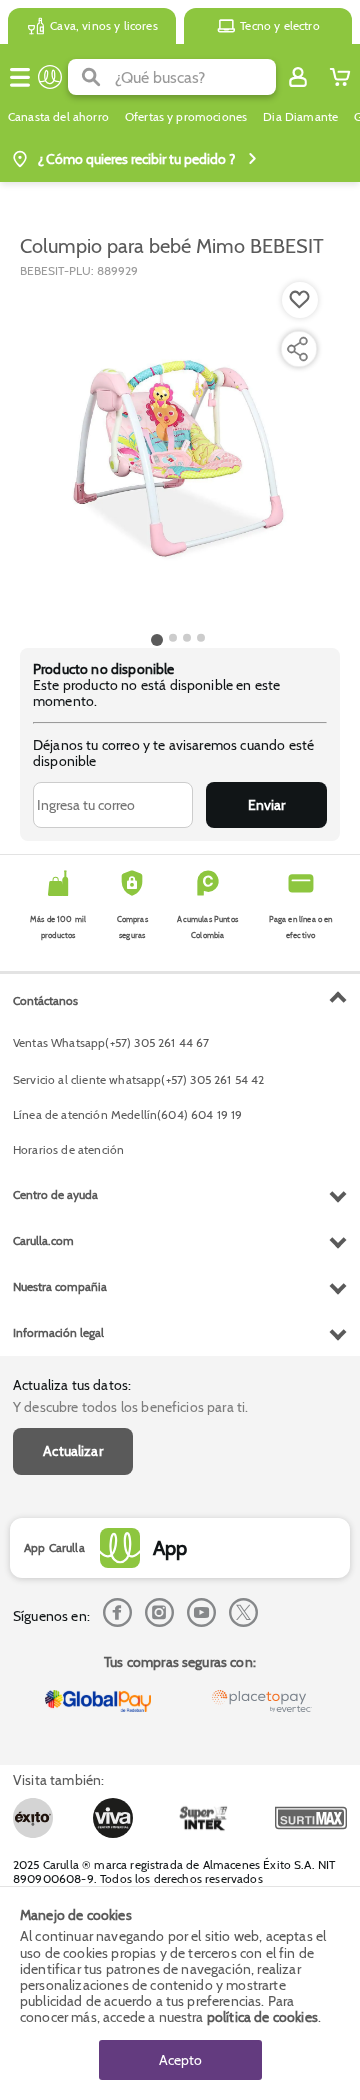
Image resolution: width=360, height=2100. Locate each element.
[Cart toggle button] (340, 77)
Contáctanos (45, 1000)
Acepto (180, 2060)
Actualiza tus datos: (72, 1385)
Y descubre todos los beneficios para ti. (130, 1407)
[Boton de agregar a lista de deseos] (300, 300)
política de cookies (262, 2017)
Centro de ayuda (55, 1194)
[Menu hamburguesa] (20, 77)
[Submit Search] (91, 77)
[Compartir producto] (297, 349)
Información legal (58, 1332)
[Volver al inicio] (50, 77)
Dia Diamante (300, 117)
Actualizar (73, 1451)
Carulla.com (43, 1240)
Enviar (266, 805)
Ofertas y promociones (186, 117)
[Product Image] (178, 453)
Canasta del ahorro (58, 117)
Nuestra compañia (60, 1286)
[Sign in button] (298, 77)
